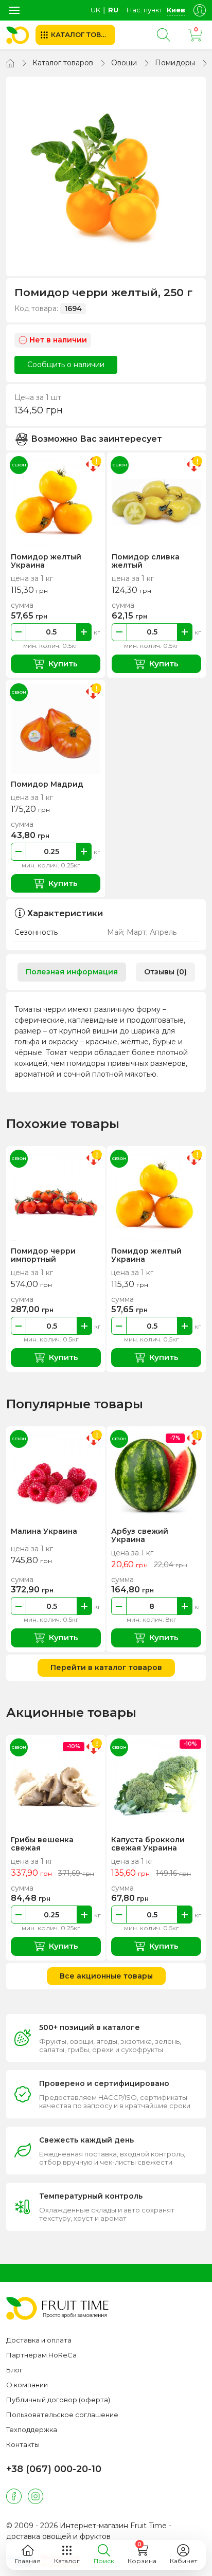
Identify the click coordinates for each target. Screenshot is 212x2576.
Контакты (23, 2444)
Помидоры (175, 63)
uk (95, 10)
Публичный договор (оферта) (58, 2400)
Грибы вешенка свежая (42, 1844)
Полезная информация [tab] (72, 972)
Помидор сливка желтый (146, 561)
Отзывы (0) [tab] (165, 972)
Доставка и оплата (39, 2340)
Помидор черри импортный (43, 1255)
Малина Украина (44, 1531)
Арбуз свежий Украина (140, 1535)
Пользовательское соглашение (62, 2415)
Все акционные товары (106, 1976)
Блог (14, 2370)
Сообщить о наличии (66, 365)
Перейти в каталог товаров (106, 1667)
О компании (27, 2385)
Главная (28, 2561)
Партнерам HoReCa (41, 2355)
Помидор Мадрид (47, 784)
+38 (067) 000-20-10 (54, 2469)
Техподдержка (32, 2429)
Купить (63, 664)
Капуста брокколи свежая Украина (148, 1844)
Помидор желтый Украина (46, 561)
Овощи (124, 63)
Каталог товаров (63, 63)
